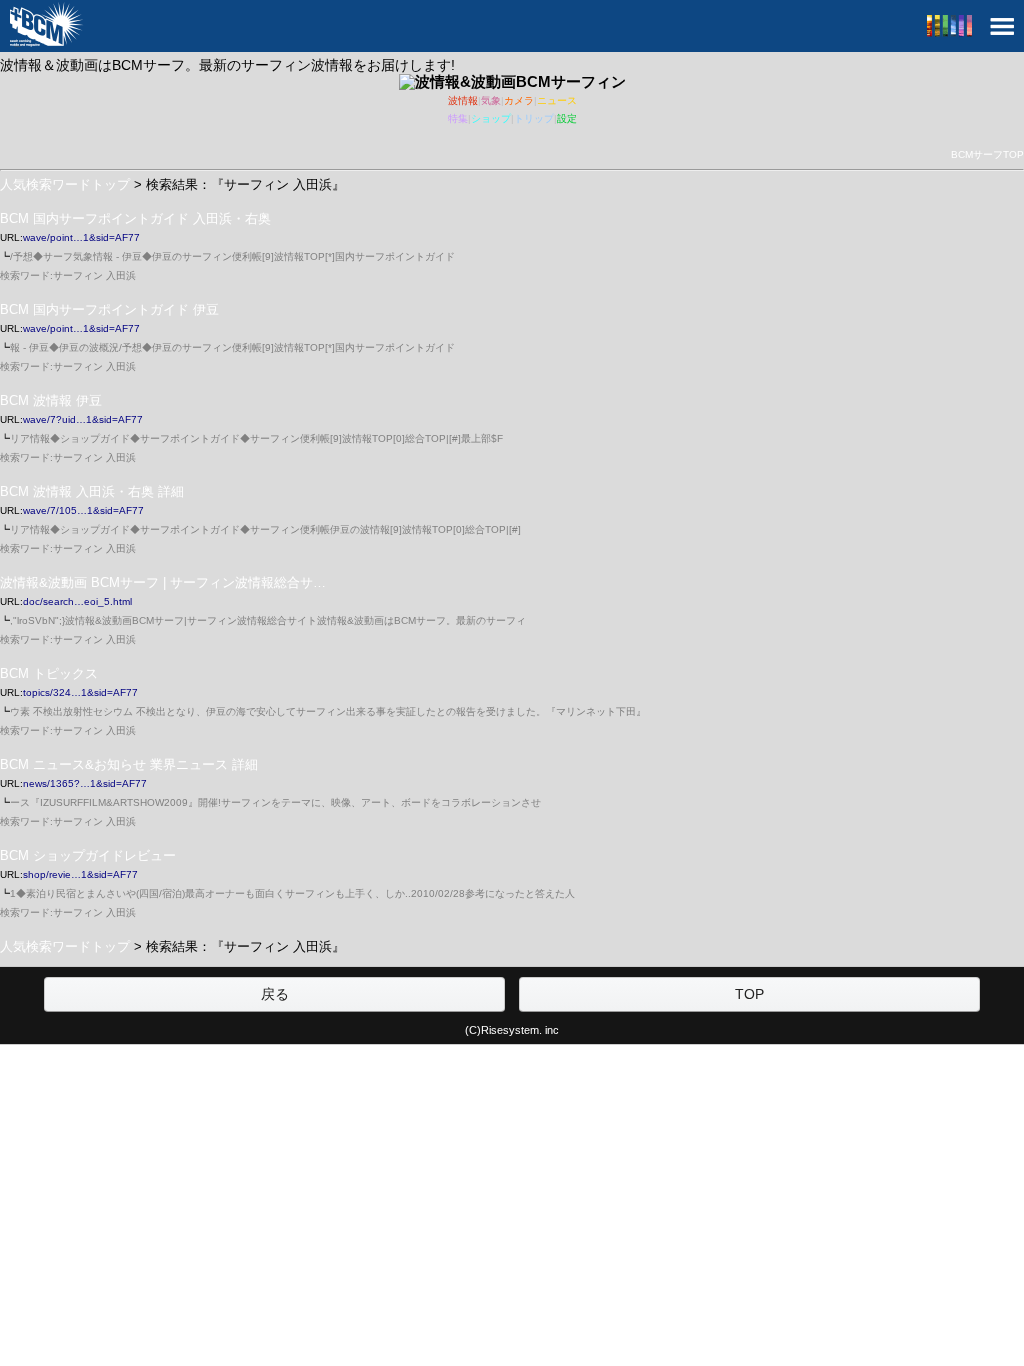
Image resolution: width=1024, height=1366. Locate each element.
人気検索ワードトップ (65, 184)
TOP (749, 994)
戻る (275, 994)
